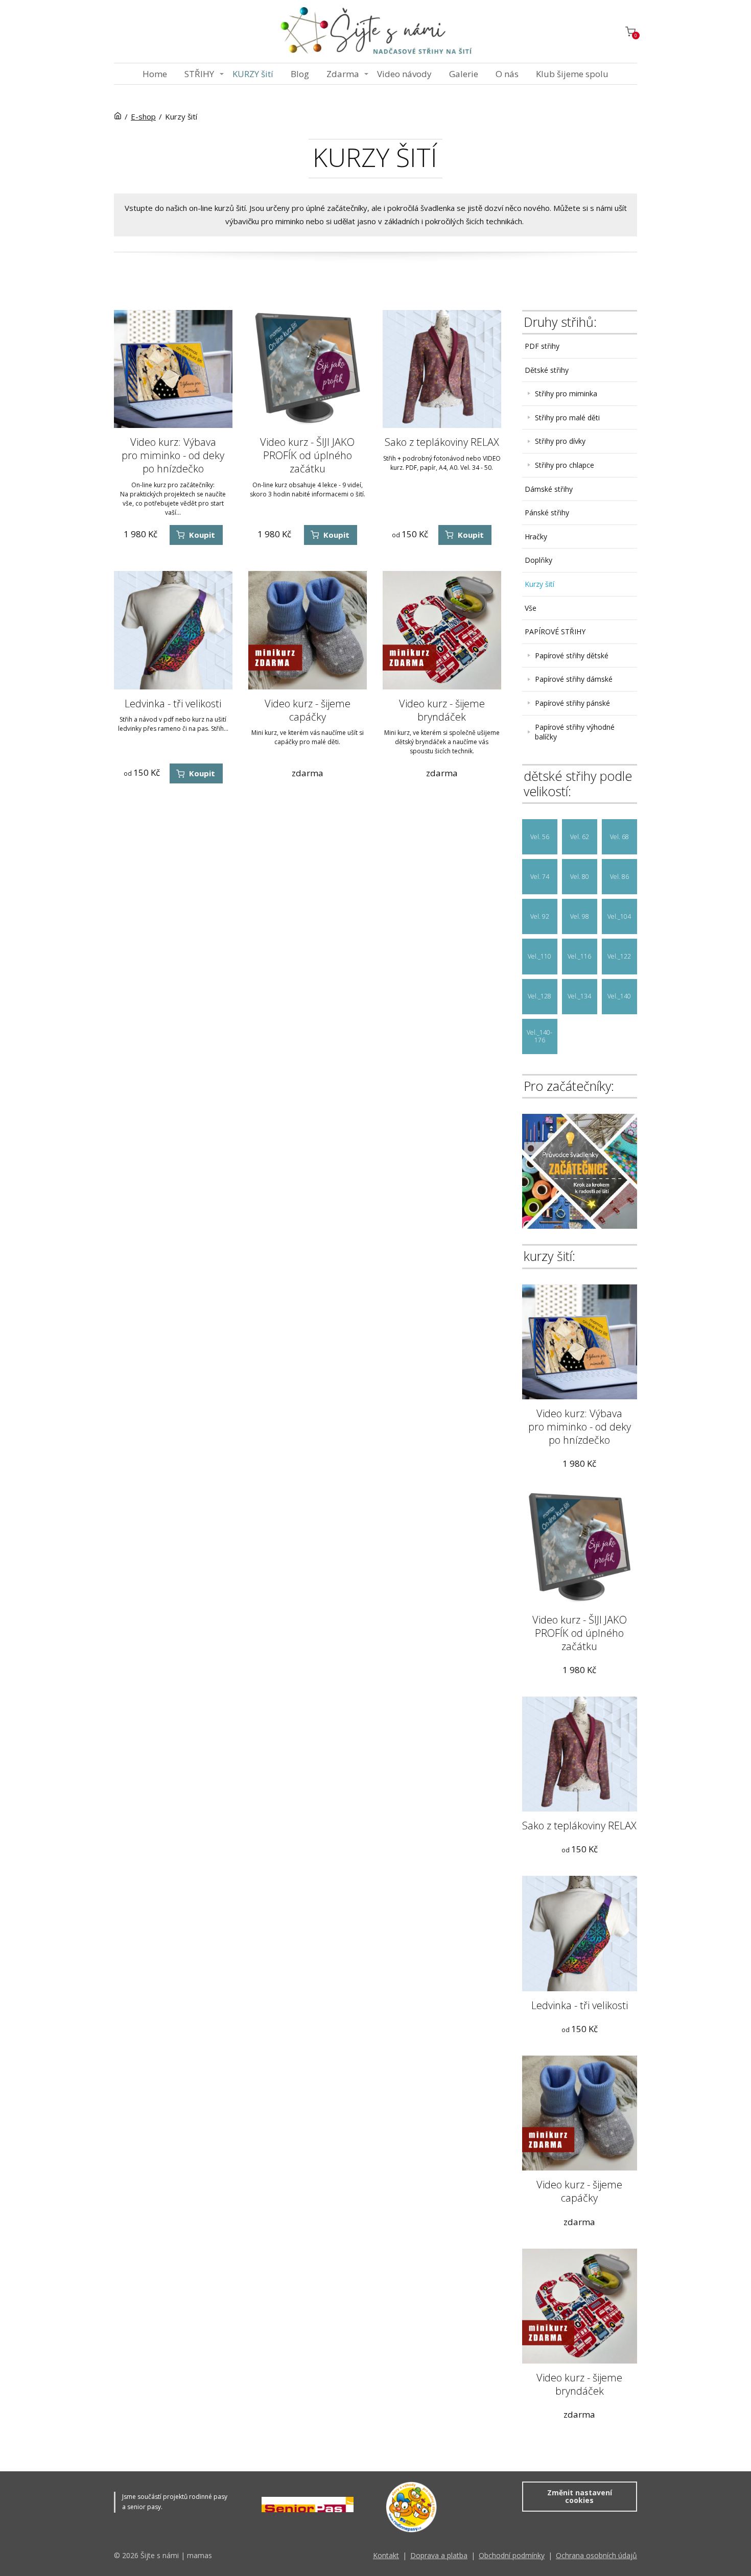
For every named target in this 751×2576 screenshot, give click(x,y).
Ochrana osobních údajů (596, 2555)
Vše (531, 608)
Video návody (404, 74)
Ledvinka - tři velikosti (173, 703)
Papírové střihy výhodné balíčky (575, 732)
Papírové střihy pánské (572, 703)
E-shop (143, 116)
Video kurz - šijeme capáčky (308, 710)
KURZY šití (253, 74)
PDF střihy (542, 346)
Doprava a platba (439, 2555)
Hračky (536, 536)
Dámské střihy (549, 489)
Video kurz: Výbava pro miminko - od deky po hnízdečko (173, 455)
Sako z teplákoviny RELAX (442, 442)
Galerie (464, 74)
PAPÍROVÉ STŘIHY (555, 631)
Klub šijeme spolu (572, 74)
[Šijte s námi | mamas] (375, 31)
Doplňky (538, 560)
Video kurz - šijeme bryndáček (442, 710)
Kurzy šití (539, 584)
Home (155, 74)
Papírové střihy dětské (572, 655)
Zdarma (343, 74)
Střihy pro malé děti (567, 418)
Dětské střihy (547, 370)
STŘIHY (199, 74)
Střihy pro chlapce (565, 465)
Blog (300, 74)
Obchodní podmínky (512, 2555)
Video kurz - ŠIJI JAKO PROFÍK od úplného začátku (307, 455)
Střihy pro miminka (566, 393)
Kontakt (386, 2555)
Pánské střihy (547, 512)
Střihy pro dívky (560, 441)
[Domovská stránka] (118, 116)
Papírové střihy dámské (574, 679)
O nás (507, 74)
